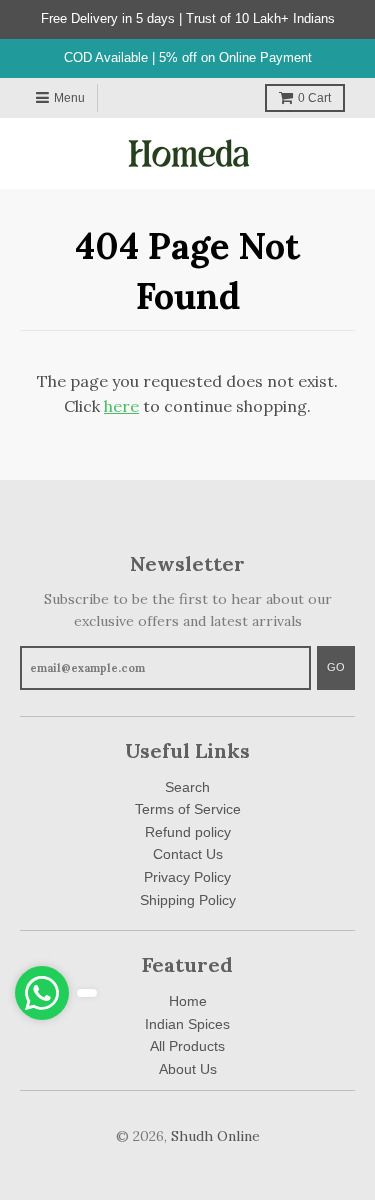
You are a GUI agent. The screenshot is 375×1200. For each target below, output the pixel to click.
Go (336, 667)
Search (187, 787)
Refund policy (188, 832)
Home (188, 1001)
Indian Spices (187, 1024)
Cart (314, 98)
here (121, 406)
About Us (188, 1069)
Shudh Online (215, 1136)
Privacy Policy (187, 877)
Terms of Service (188, 809)
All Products (187, 1046)
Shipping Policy (188, 900)
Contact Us (188, 854)
